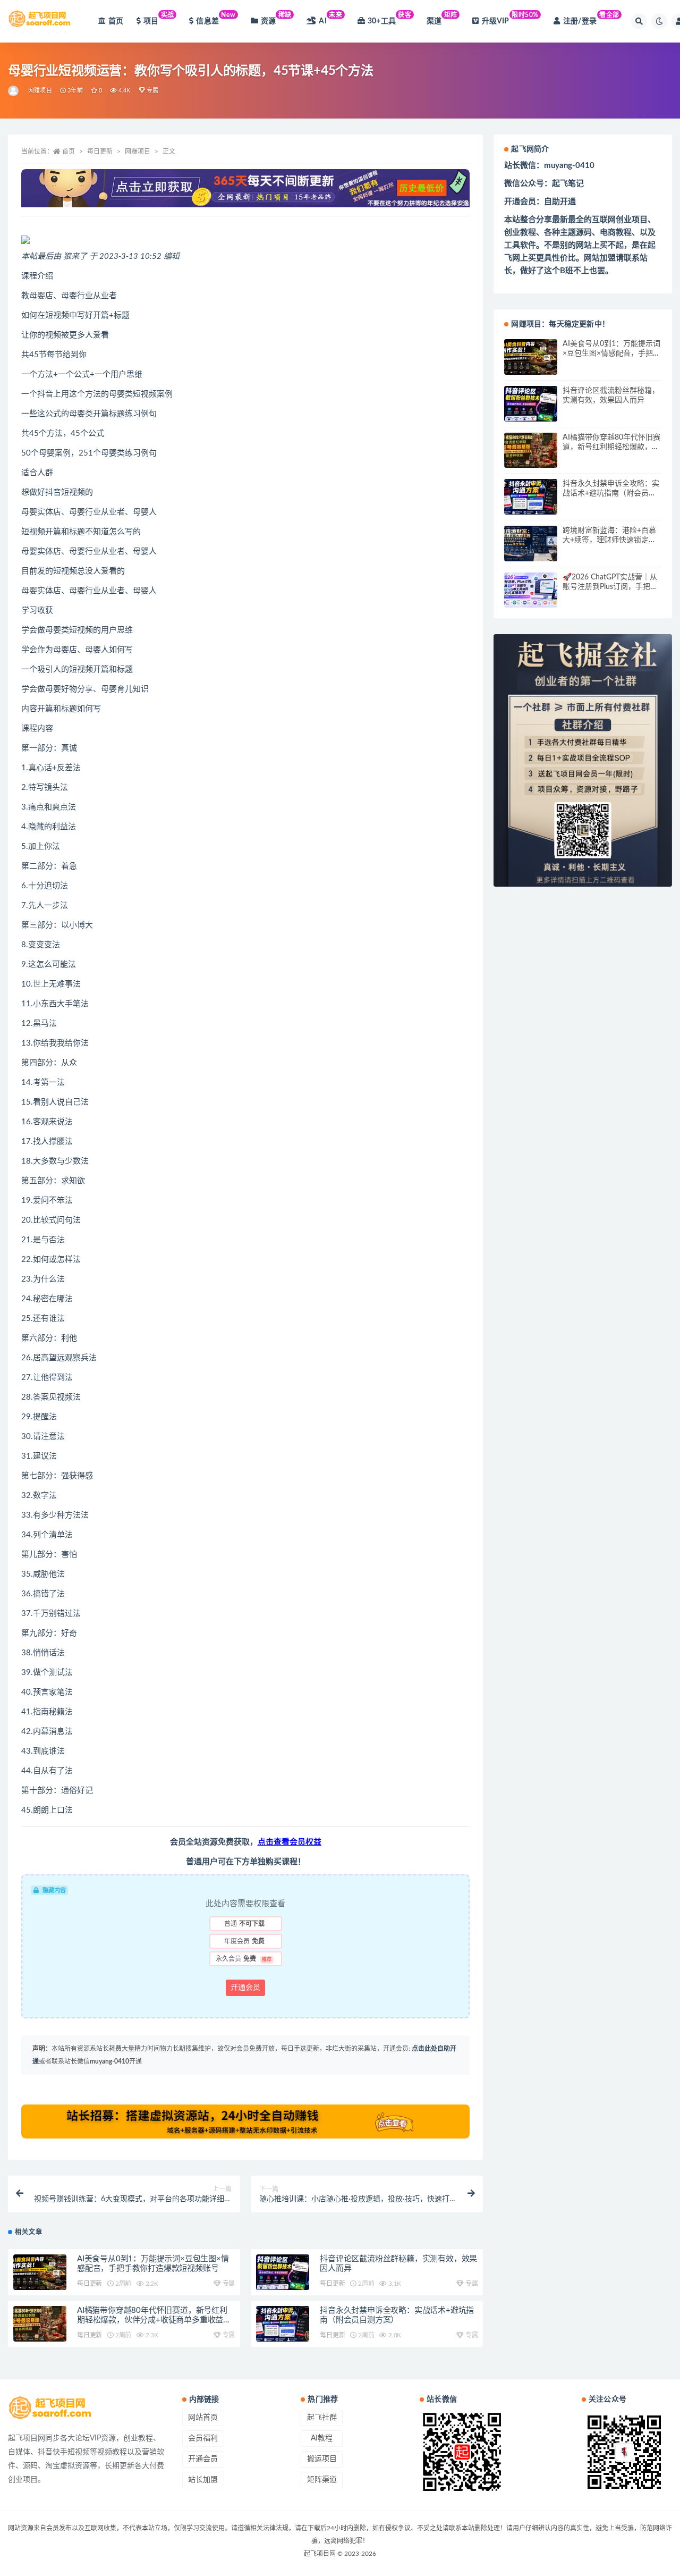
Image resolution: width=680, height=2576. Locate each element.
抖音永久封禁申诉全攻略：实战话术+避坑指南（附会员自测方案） (611, 493)
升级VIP (510, 18)
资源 (276, 18)
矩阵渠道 (322, 2480)
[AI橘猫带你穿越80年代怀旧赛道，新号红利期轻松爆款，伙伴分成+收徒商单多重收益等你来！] (40, 2324)
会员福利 (203, 2438)
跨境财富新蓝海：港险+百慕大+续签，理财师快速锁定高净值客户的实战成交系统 (609, 540)
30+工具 (390, 18)
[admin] (14, 91)
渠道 (442, 18)
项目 (159, 18)
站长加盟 (203, 2480)
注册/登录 (591, 18)
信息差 (216, 18)
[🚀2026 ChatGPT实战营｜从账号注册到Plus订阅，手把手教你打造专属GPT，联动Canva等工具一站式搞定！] (531, 590)
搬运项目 (322, 2459)
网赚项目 (40, 91)
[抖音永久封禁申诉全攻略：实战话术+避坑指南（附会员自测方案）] (283, 2324)
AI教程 (322, 2438)
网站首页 (203, 2418)
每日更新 (100, 151)
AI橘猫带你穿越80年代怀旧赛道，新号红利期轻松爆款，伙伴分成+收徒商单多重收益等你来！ (154, 2320)
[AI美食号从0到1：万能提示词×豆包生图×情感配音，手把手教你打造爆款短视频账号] (40, 2272)
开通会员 (245, 1988)
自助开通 (560, 202)
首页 (116, 21)
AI (330, 18)
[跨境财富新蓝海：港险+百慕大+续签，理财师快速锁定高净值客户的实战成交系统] (531, 544)
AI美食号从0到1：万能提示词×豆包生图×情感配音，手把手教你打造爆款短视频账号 (611, 353)
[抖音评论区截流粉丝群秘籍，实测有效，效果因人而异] (283, 2272)
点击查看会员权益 (290, 1842)
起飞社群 (322, 2418)
